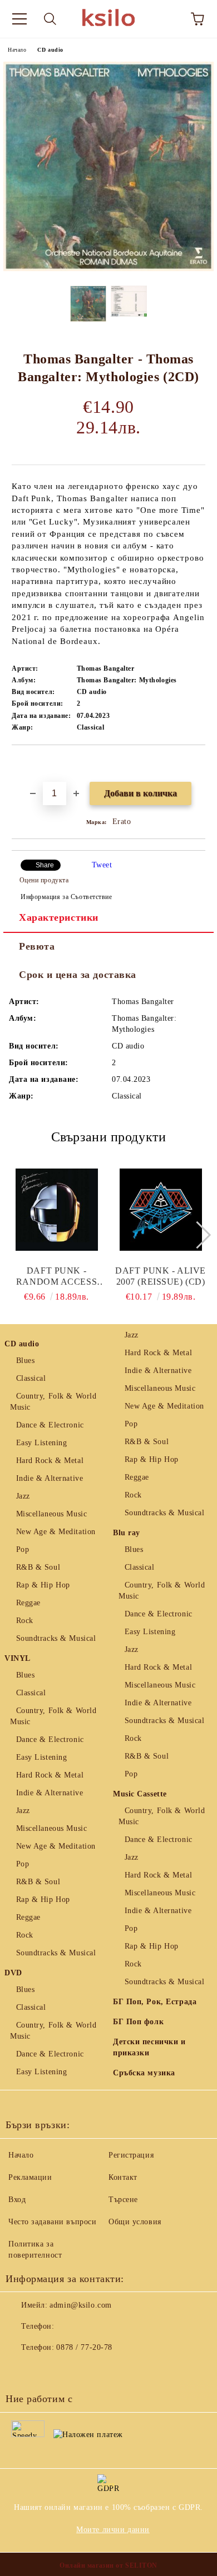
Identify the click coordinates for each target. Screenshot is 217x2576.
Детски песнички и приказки (149, 2047)
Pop (23, 1549)
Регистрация (131, 2155)
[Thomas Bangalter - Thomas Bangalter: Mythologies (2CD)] (108, 269)
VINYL (18, 1658)
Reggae (28, 1603)
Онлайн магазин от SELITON (108, 2565)
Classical (31, 1378)
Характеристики (59, 917)
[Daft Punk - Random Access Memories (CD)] (57, 1210)
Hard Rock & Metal (50, 1461)
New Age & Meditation (56, 1532)
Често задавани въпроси (52, 2222)
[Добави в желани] (197, 764)
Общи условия (135, 2222)
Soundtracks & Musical (56, 1638)
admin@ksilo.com (80, 2305)
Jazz (23, 1496)
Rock (25, 1621)
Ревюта (37, 946)
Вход (17, 2200)
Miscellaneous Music (51, 1514)
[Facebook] (20, 2370)
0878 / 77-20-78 (84, 2347)
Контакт (123, 2177)
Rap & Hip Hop (43, 1585)
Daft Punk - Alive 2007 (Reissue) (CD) (161, 1276)
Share (45, 865)
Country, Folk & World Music (53, 1402)
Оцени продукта (44, 880)
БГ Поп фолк (138, 2022)
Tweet (102, 865)
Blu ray (127, 1533)
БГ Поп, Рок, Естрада (155, 2002)
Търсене (123, 2200)
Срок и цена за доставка (78, 975)
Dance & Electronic (50, 1425)
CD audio (50, 50)
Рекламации (30, 2177)
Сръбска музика (144, 2073)
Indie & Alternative (50, 1478)
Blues (25, 1361)
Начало (17, 50)
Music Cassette (140, 1794)
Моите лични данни (113, 2530)
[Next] (197, 1234)
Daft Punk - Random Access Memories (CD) (56, 1277)
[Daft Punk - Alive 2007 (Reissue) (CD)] (161, 1210)
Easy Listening (41, 1443)
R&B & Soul (38, 1567)
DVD (13, 1973)
